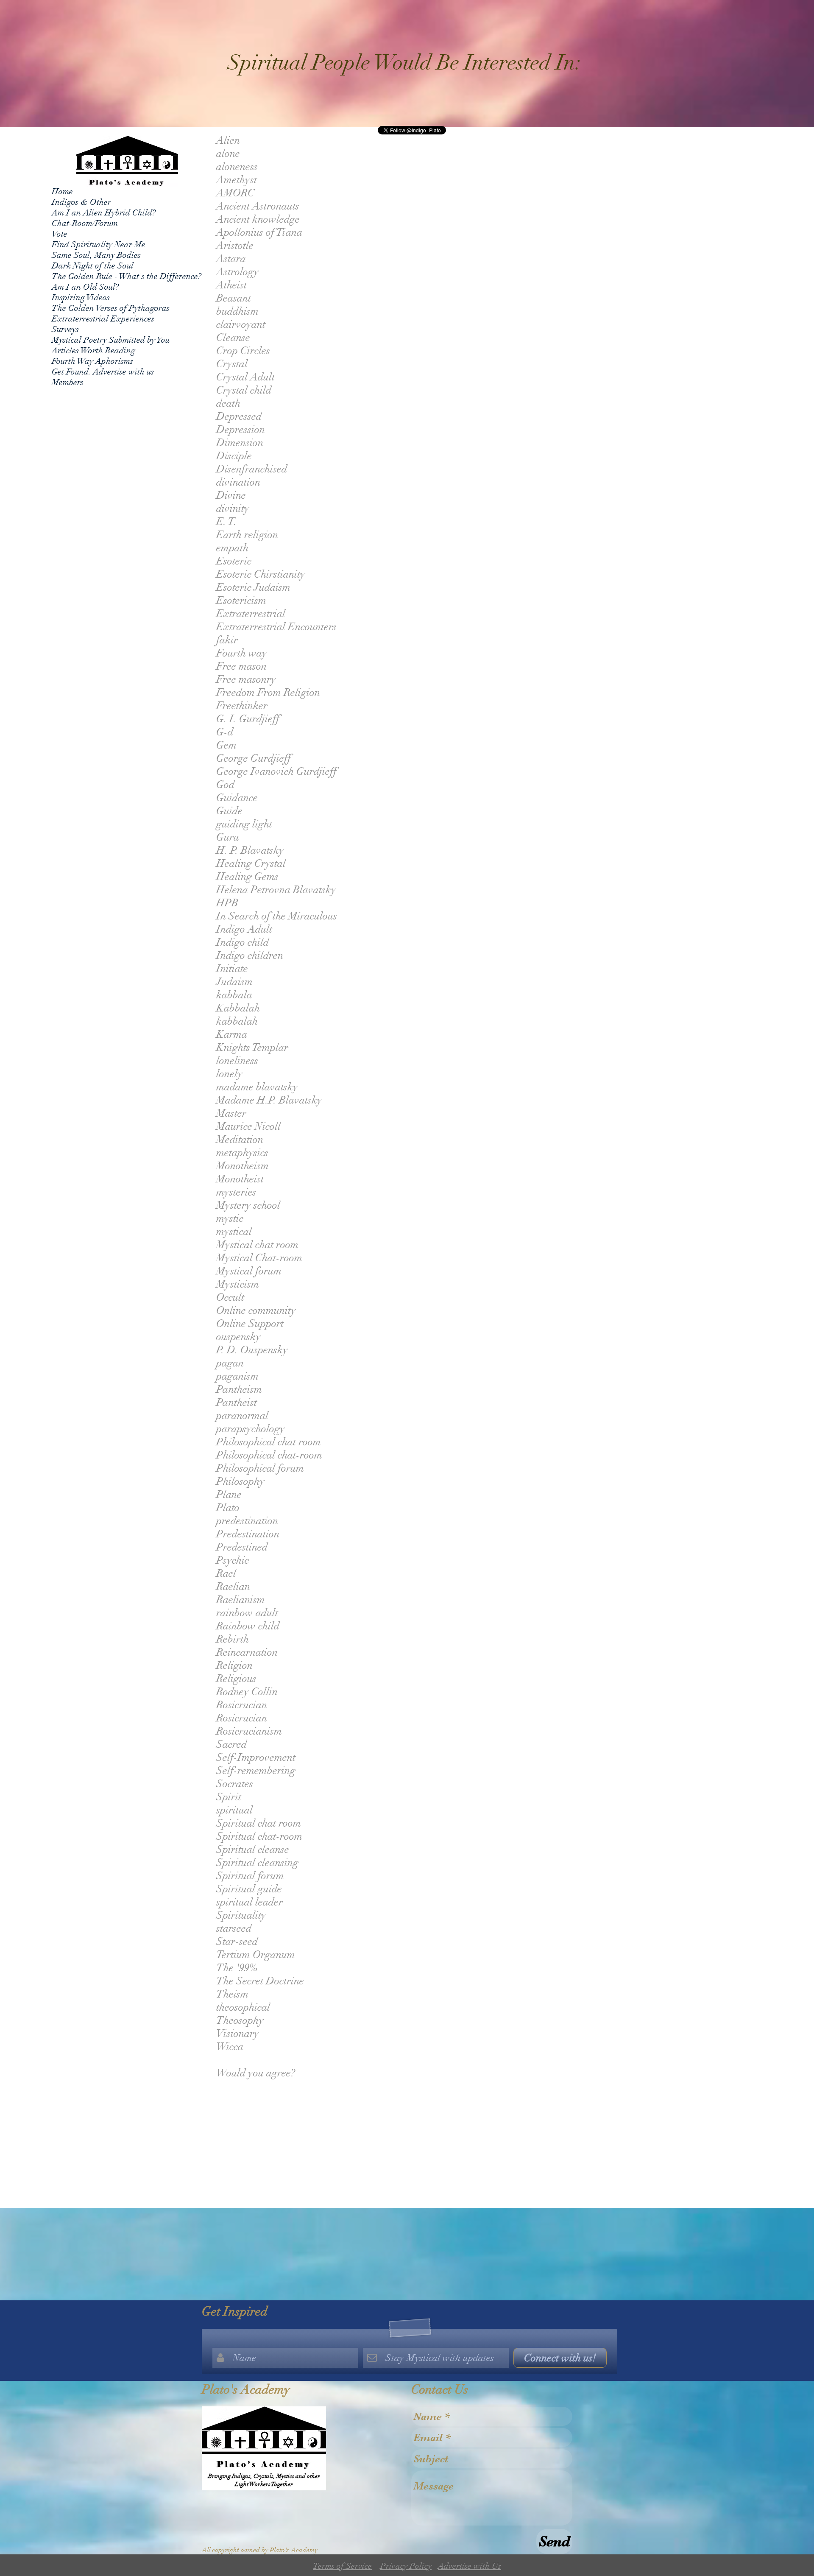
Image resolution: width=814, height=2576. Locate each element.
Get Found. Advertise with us (103, 372)
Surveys (65, 329)
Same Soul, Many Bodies (96, 255)
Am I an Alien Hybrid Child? (104, 213)
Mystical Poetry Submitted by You (111, 340)
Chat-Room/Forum (85, 223)
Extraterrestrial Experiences (103, 319)
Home (62, 191)
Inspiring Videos (81, 298)
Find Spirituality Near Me (99, 244)
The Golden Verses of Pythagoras (111, 308)
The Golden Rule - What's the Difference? (127, 276)
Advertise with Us (470, 2566)
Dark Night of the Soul (93, 266)
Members (68, 382)
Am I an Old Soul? (85, 287)
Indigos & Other (81, 202)
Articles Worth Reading (93, 351)
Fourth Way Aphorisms (92, 361)
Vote (60, 234)
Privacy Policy (406, 2566)
